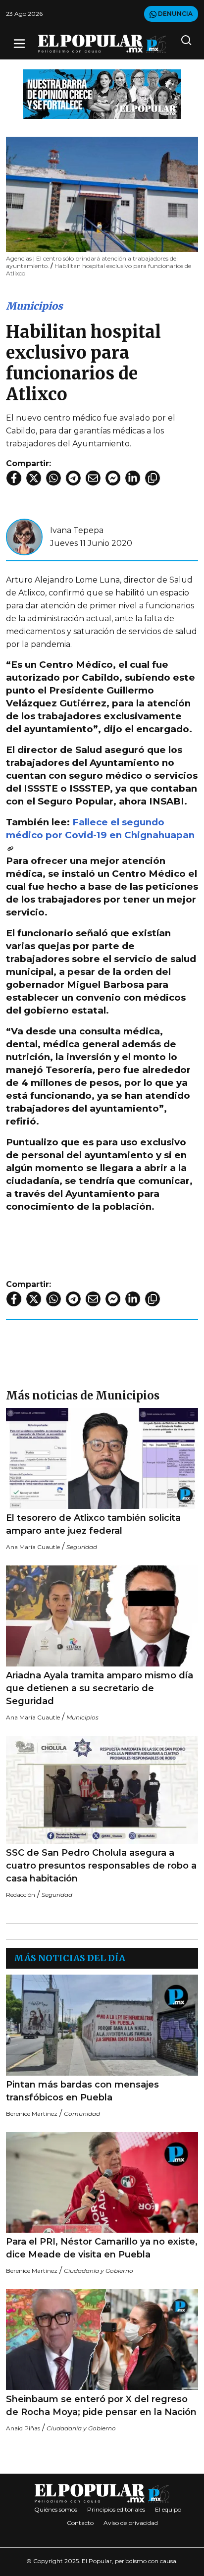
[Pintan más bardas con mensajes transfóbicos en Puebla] (102, 2025)
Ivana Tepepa (77, 530)
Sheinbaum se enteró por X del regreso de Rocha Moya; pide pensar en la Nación (101, 2406)
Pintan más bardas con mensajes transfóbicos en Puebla (82, 2091)
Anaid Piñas (23, 2428)
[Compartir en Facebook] (14, 478)
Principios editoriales (116, 2509)
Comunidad (82, 2114)
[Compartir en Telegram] (73, 478)
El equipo (168, 2509)
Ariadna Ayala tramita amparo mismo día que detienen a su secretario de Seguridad (100, 1688)
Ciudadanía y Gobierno (99, 2271)
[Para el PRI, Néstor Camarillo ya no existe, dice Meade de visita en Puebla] (102, 2182)
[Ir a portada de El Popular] (102, 44)
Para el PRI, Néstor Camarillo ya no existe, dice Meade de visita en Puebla (102, 2248)
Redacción (21, 1895)
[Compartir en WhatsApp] (53, 478)
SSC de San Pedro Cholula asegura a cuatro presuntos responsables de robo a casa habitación (101, 1866)
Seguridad (82, 1547)
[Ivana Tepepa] (24, 536)
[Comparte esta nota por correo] (93, 478)
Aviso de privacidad (131, 2523)
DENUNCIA (175, 14)
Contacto (80, 2523)
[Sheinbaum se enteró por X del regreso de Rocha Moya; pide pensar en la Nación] (102, 2340)
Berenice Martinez (32, 2114)
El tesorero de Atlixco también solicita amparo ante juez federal (93, 1524)
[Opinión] (102, 93)
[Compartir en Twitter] (34, 478)
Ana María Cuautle (33, 1547)
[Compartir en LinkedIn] (133, 478)
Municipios (34, 306)
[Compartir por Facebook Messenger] (113, 478)
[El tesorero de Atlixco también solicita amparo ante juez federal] (102, 1458)
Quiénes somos (56, 2509)
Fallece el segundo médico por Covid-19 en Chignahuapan (100, 829)
